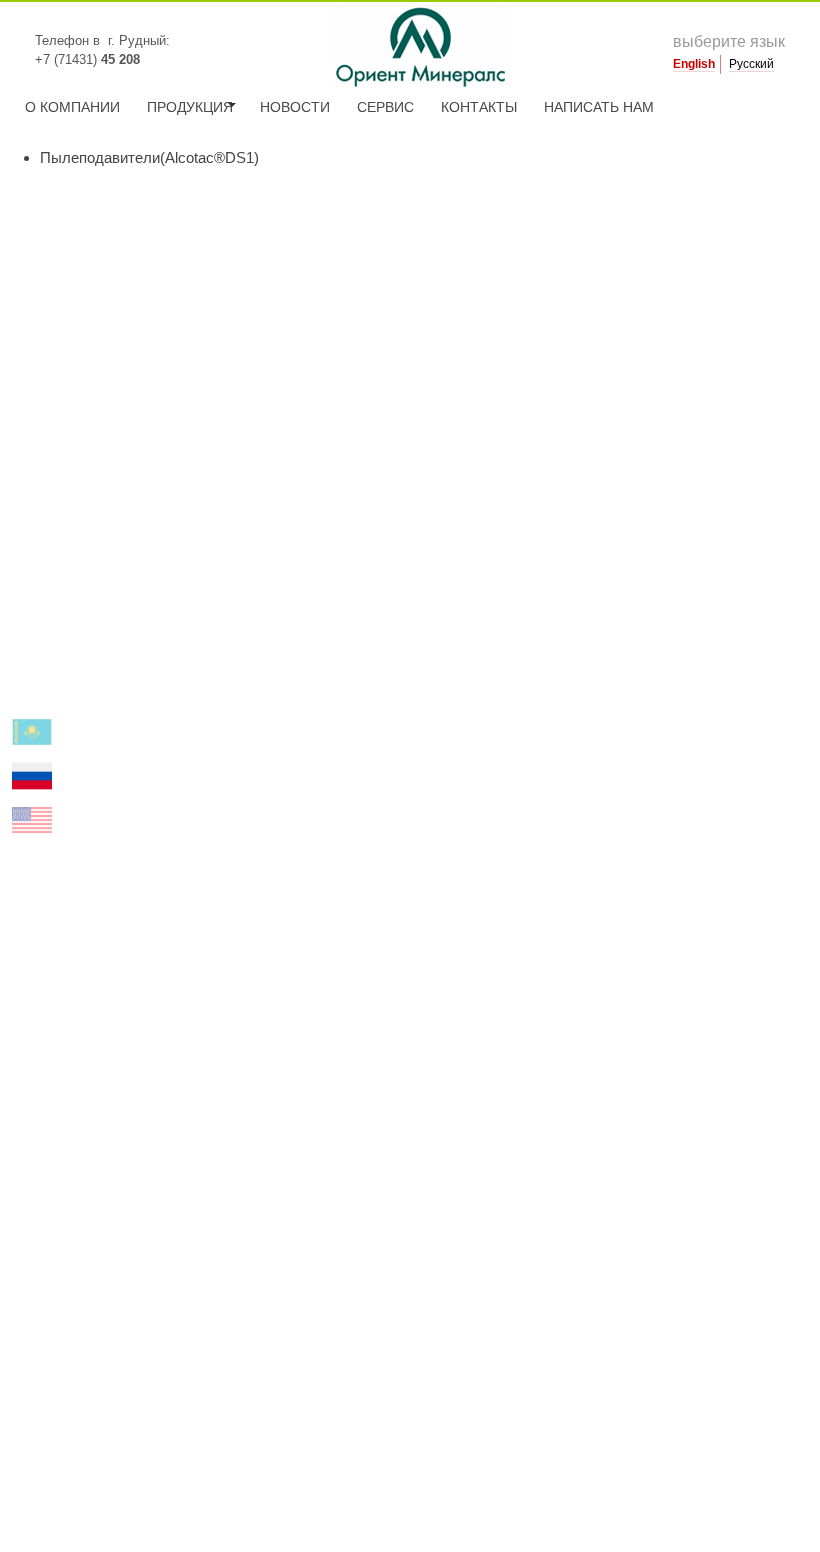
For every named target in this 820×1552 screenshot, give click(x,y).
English (694, 64)
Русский (751, 64)
